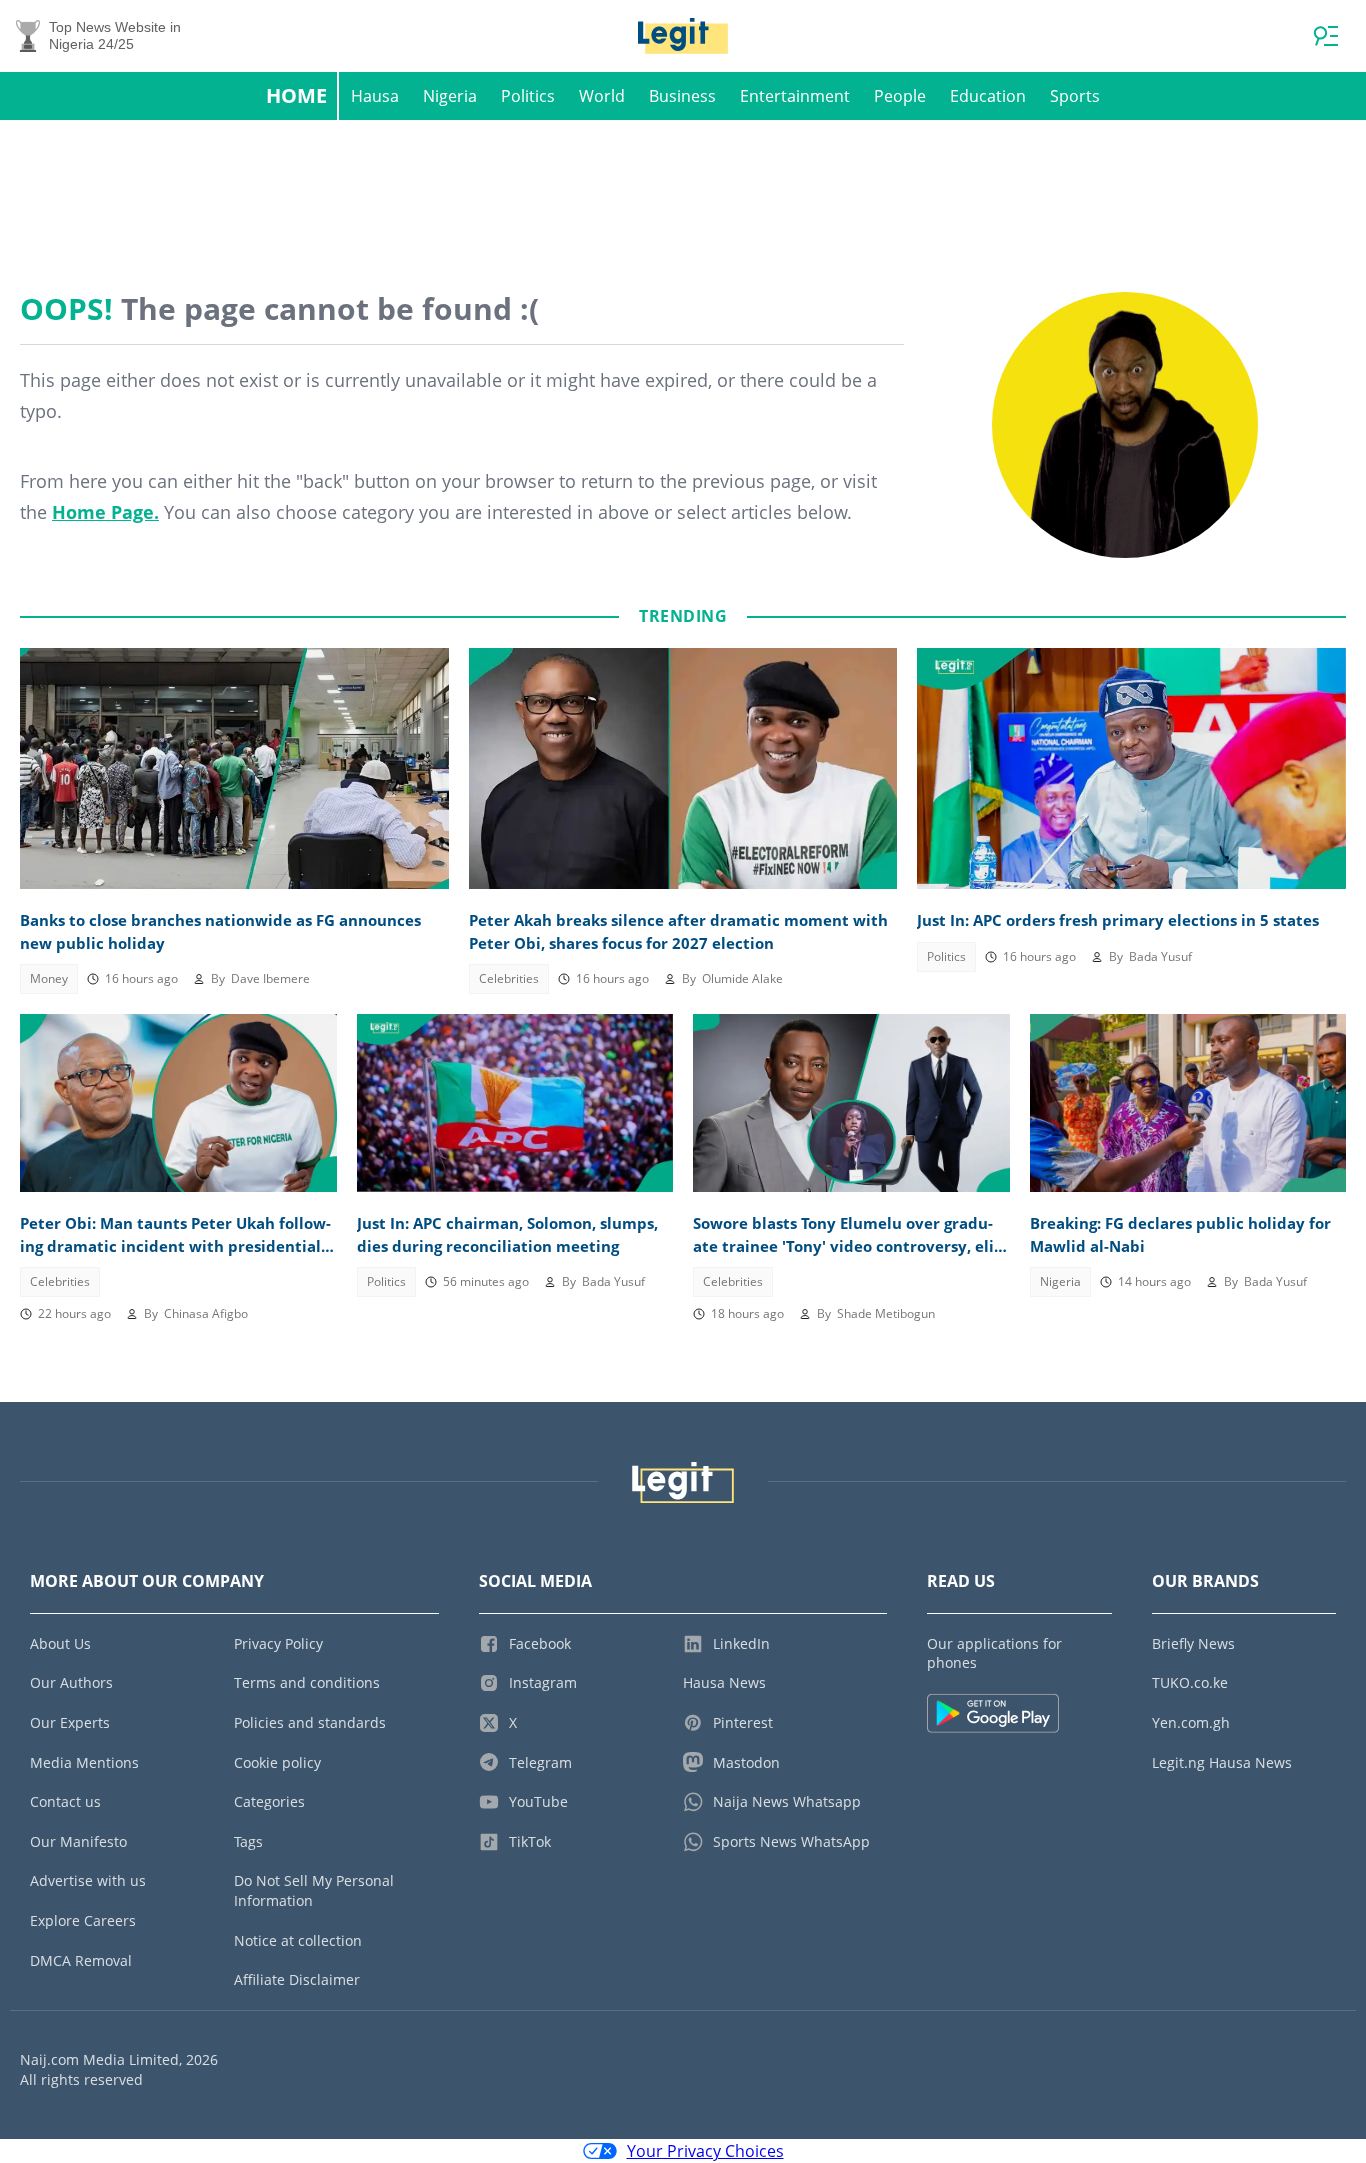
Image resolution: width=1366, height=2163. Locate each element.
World (602, 96)
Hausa (375, 96)
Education (988, 96)
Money (49, 978)
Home (296, 95)
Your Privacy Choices (705, 2151)
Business (682, 96)
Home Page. (105, 512)
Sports (1075, 96)
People (900, 96)
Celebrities (509, 978)
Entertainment (795, 96)
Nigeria (450, 96)
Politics (528, 96)
